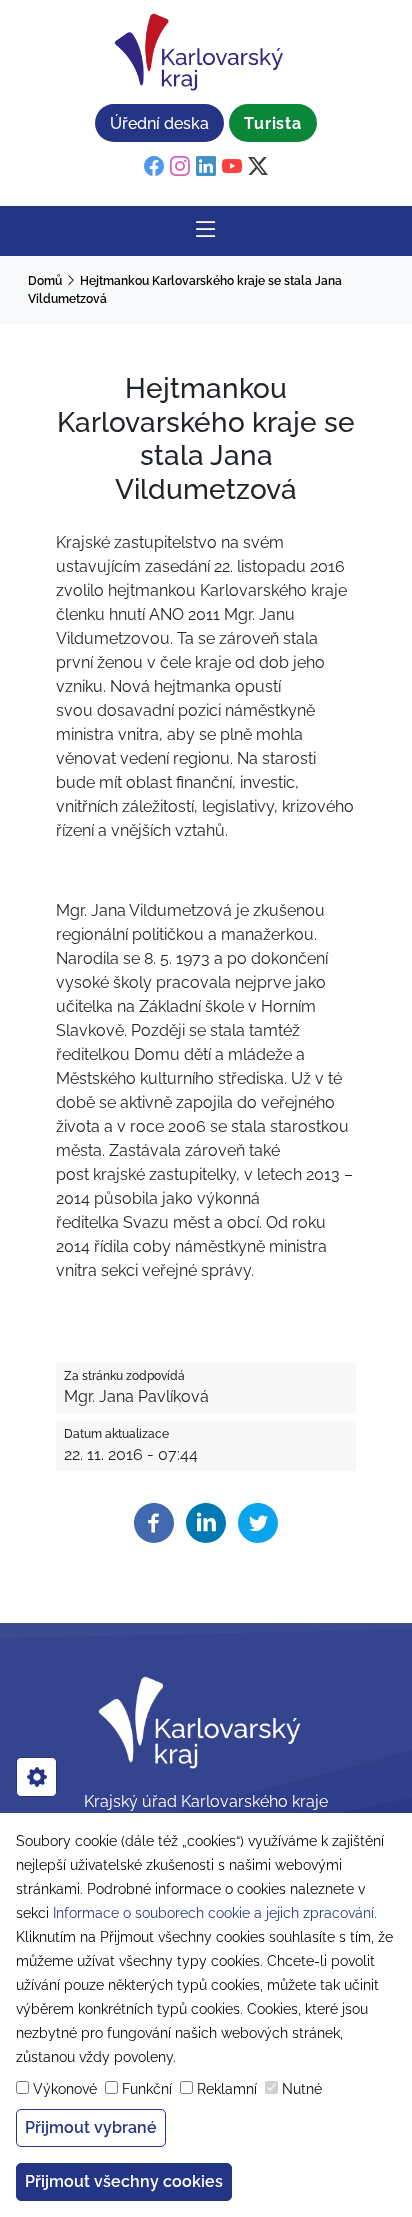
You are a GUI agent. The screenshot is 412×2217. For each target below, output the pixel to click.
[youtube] (232, 167)
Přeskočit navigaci (71, 14)
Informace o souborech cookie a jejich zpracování (213, 1913)
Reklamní (227, 2089)
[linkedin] (206, 167)
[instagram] (180, 167)
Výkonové (65, 2089)
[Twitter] (258, 1521)
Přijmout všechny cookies (124, 2181)
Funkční (147, 2089)
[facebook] (154, 167)
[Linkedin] (206, 1521)
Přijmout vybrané (91, 2127)
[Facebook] (154, 1521)
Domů (45, 281)
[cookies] (36, 1777)
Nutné (302, 2089)
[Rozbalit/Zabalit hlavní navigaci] (206, 231)
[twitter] (258, 167)
